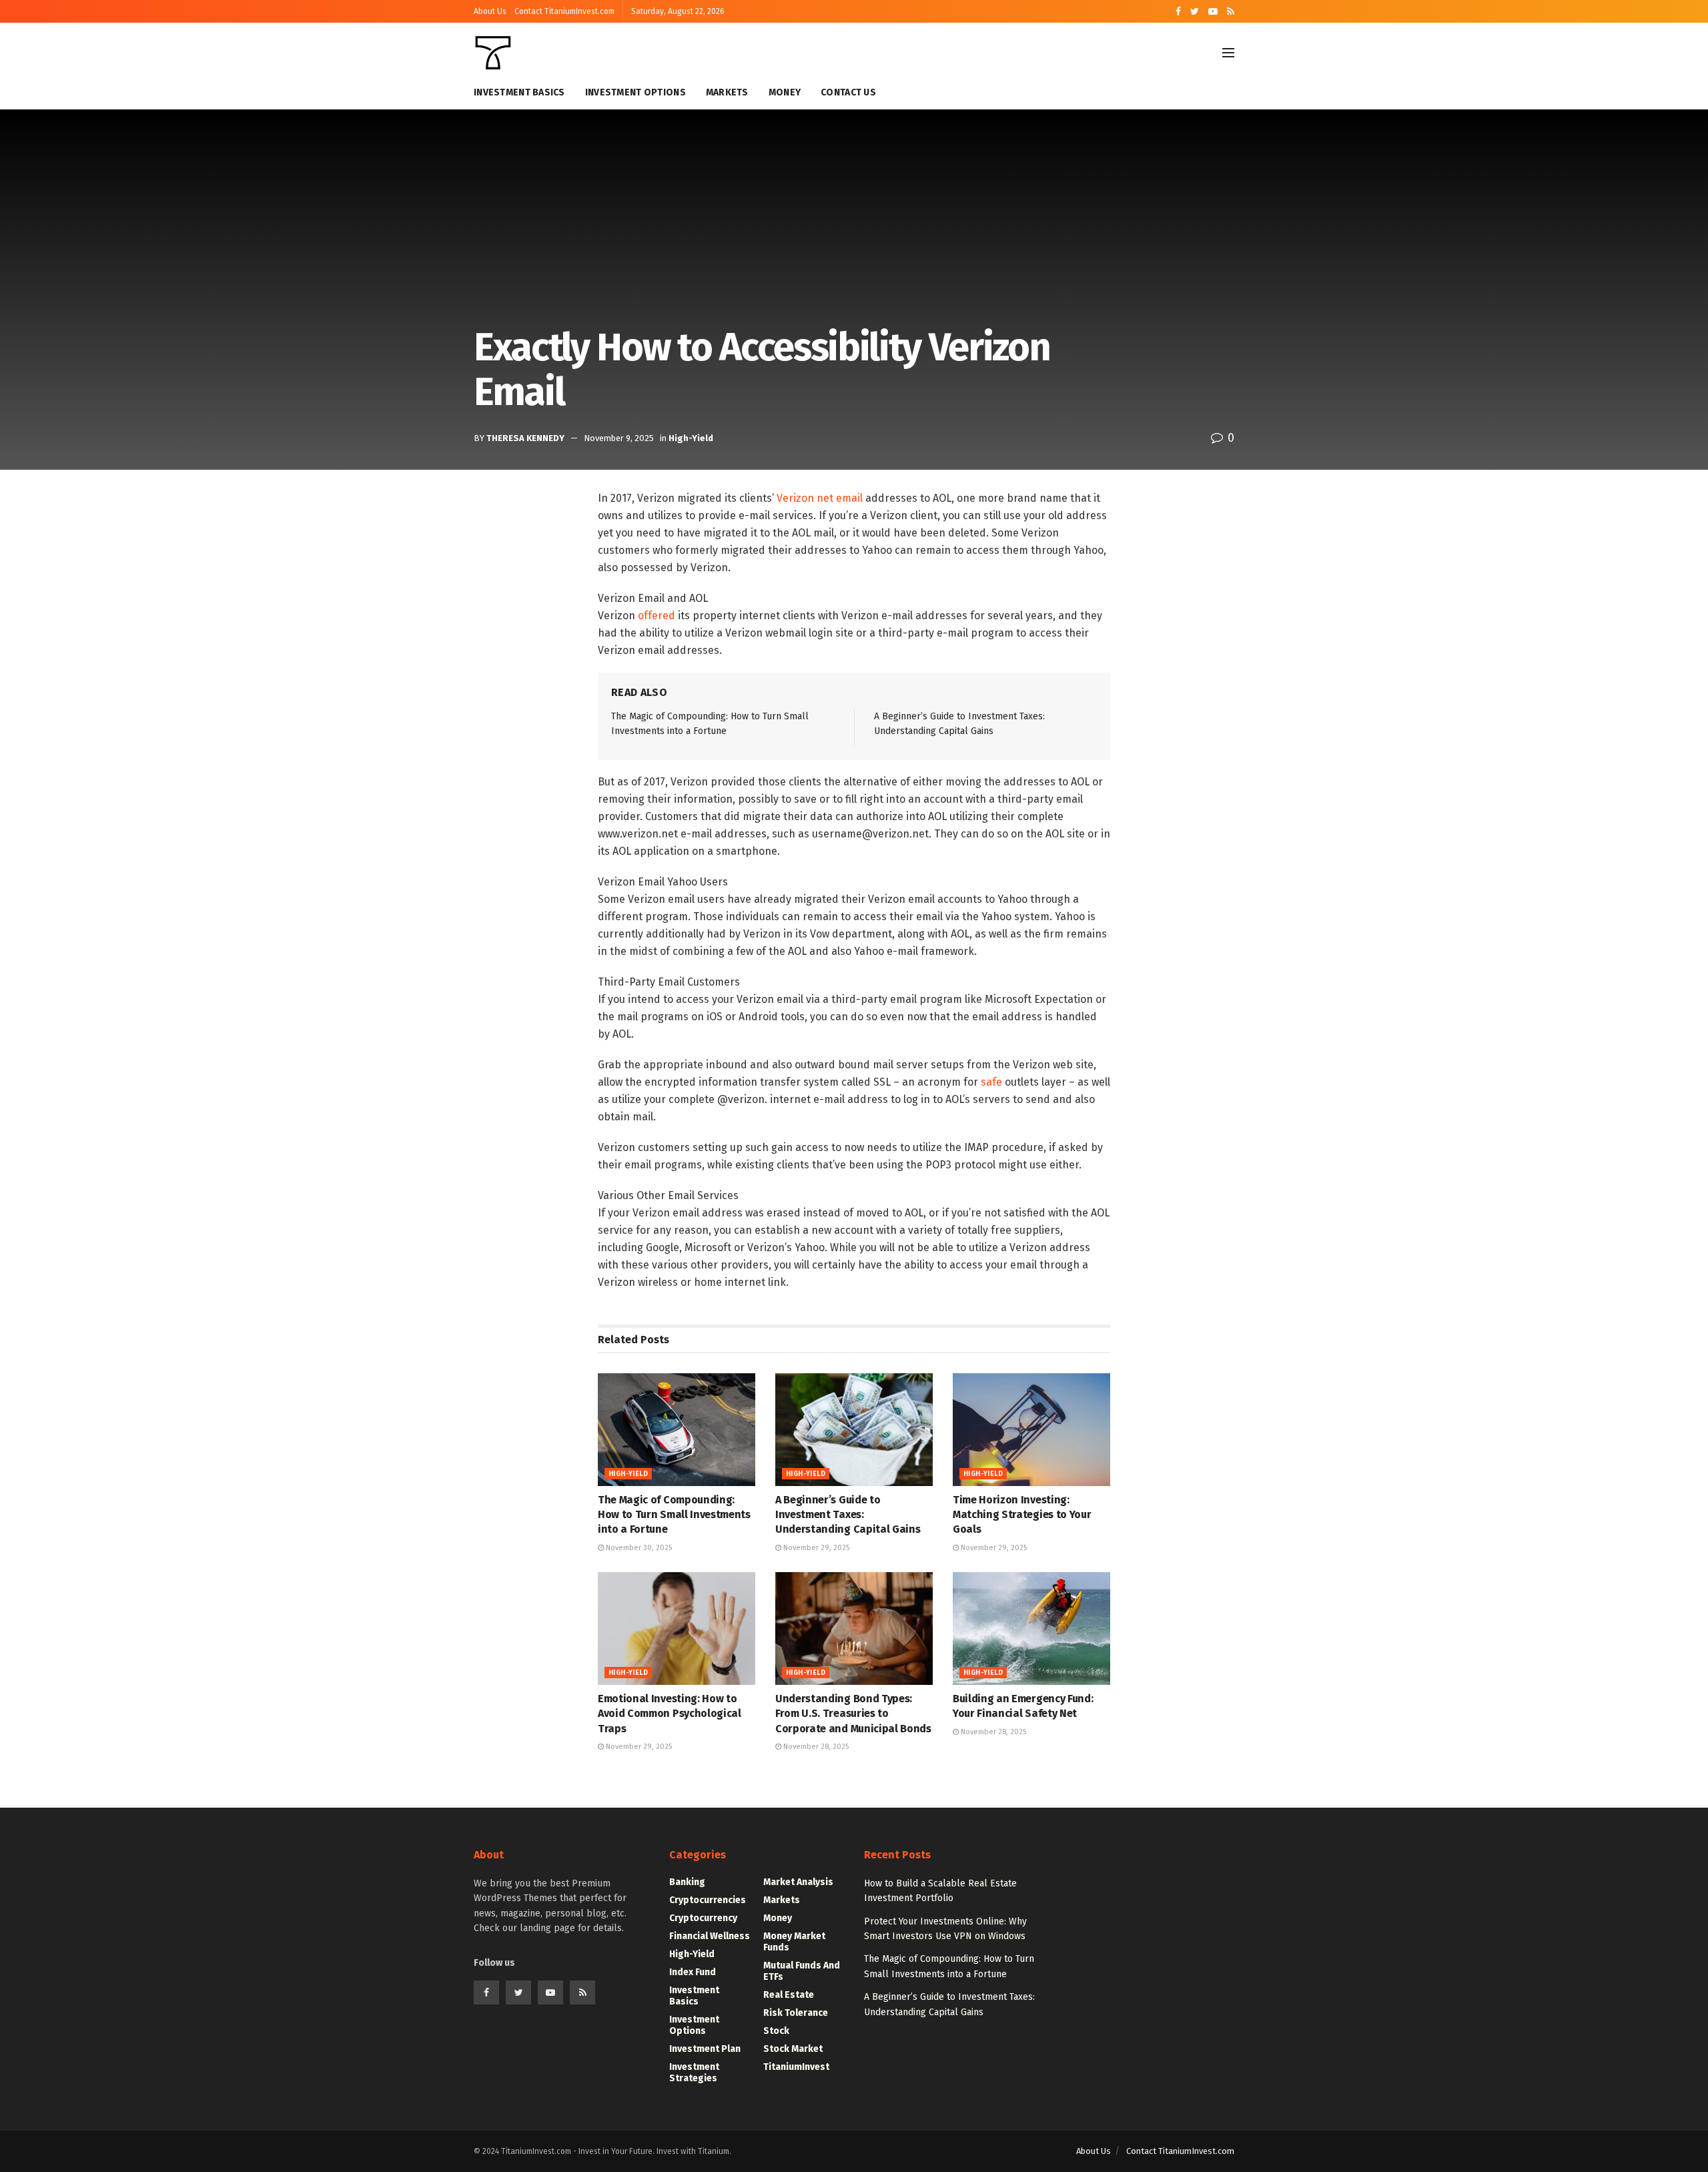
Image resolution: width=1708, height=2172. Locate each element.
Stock (776, 2031)
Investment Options (635, 92)
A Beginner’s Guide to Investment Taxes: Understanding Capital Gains (848, 1515)
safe (991, 1082)
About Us (490, 11)
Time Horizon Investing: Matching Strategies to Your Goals (1022, 1515)
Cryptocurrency (703, 1918)
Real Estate (789, 1995)
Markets (727, 92)
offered (657, 616)
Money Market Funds (794, 1942)
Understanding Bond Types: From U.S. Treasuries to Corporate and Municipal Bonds (853, 1714)
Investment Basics (519, 92)
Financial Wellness (710, 1936)
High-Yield (691, 438)
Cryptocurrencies (708, 1900)
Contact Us (848, 92)
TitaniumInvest (796, 2067)
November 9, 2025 (619, 438)
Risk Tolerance (796, 2013)
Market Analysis (798, 1882)
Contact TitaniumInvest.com (564, 11)
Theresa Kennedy (525, 438)
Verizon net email (820, 498)
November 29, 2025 (815, 1548)
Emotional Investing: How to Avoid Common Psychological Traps (670, 1714)
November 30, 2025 (638, 1548)
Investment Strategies (694, 2073)
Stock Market (793, 2049)
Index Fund (693, 1972)
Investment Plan (705, 2049)
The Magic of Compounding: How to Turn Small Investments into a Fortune (674, 1515)
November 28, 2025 (815, 1747)
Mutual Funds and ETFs (802, 1971)
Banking (687, 1882)
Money (785, 92)
